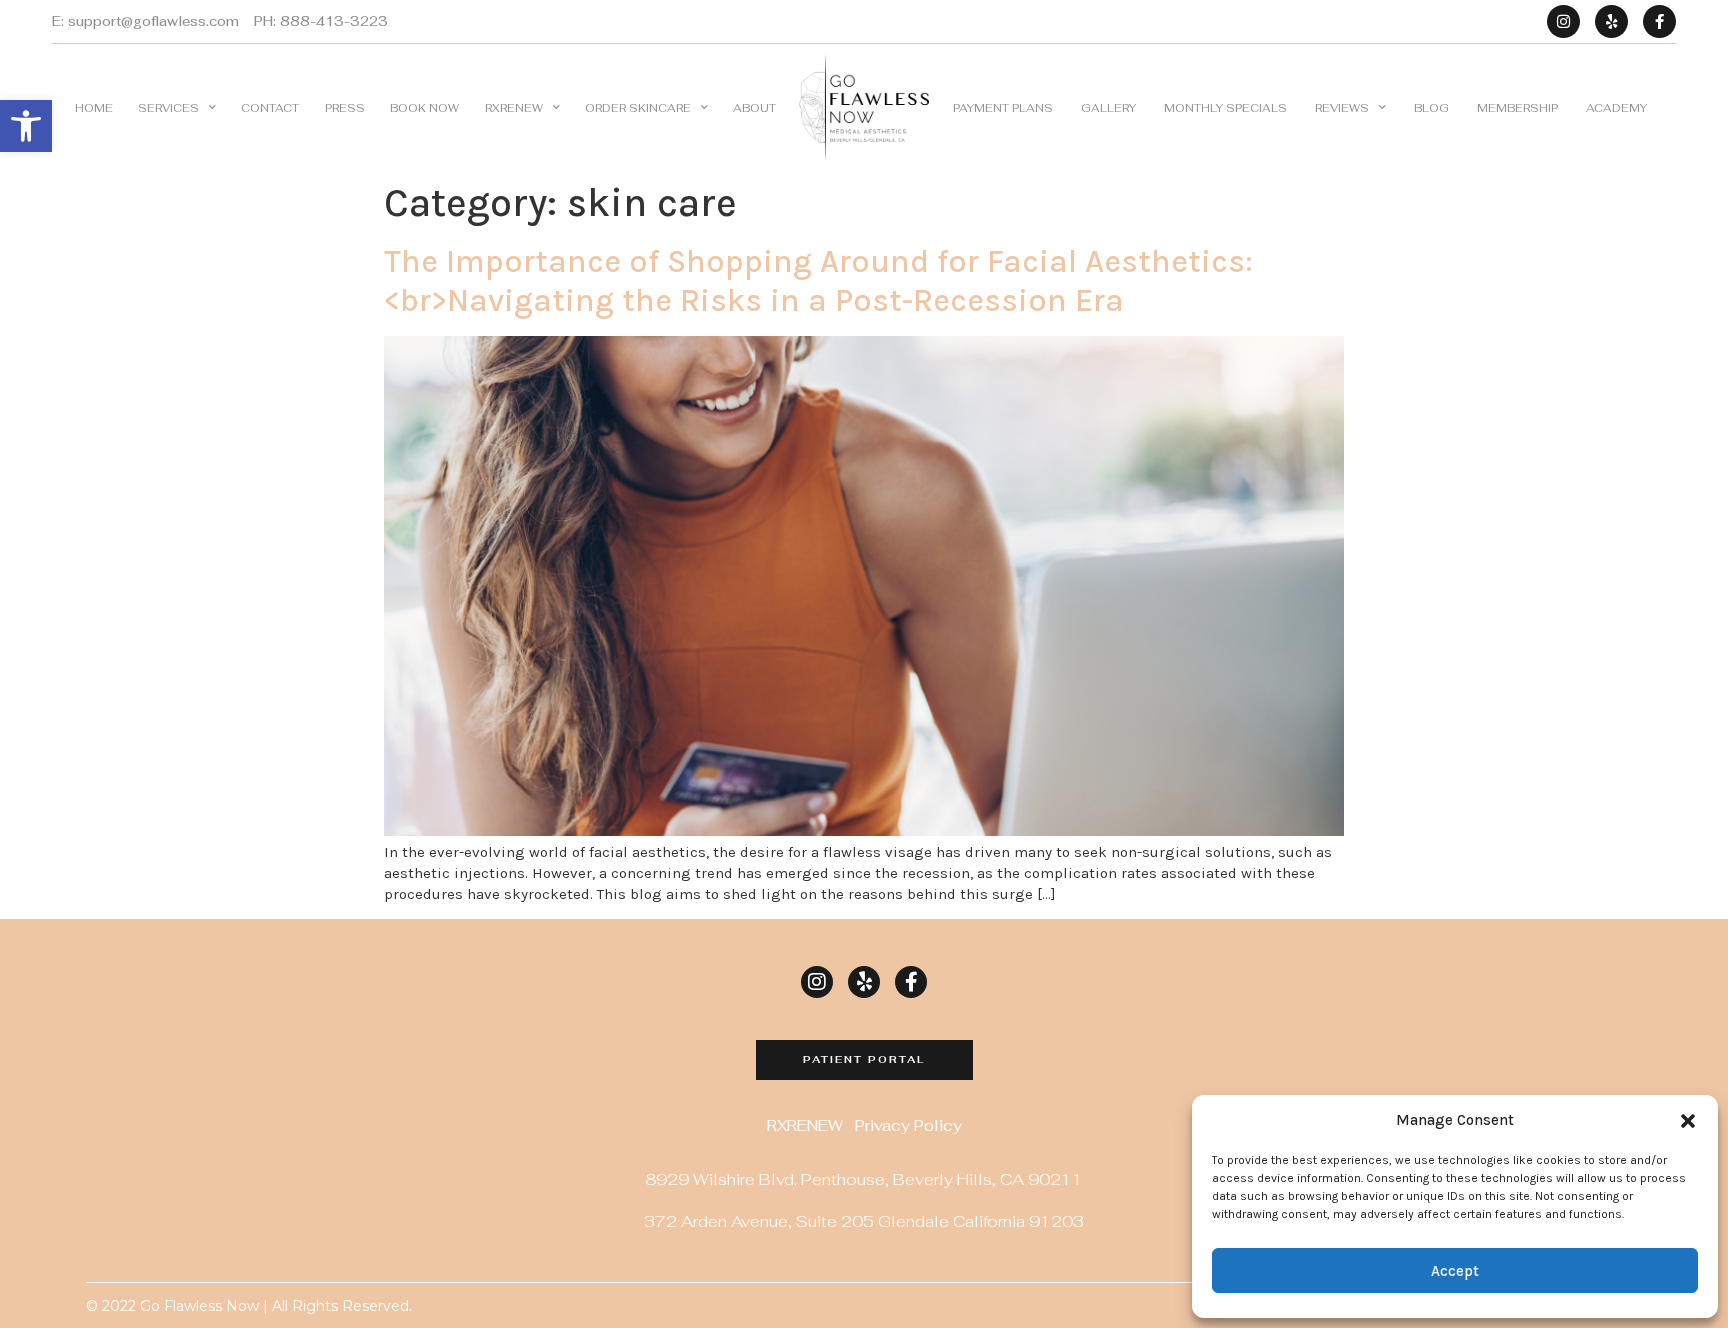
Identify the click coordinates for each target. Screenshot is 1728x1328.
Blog (1431, 108)
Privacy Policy (908, 1125)
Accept (1455, 1271)
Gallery (1108, 108)
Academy (1616, 108)
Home (94, 108)
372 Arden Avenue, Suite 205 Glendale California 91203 (864, 1221)
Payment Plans (1003, 108)
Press (345, 108)
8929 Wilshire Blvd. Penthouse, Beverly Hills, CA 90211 (864, 1179)
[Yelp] (1611, 21)
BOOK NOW (424, 108)
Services (168, 108)
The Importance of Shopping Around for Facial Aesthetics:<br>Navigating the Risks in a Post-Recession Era (818, 280)
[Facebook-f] (1659, 21)
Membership (1517, 108)
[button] (26, 126)
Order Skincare (638, 108)
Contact (270, 108)
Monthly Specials (1225, 108)
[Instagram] (1563, 21)
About (754, 108)
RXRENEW (514, 108)
